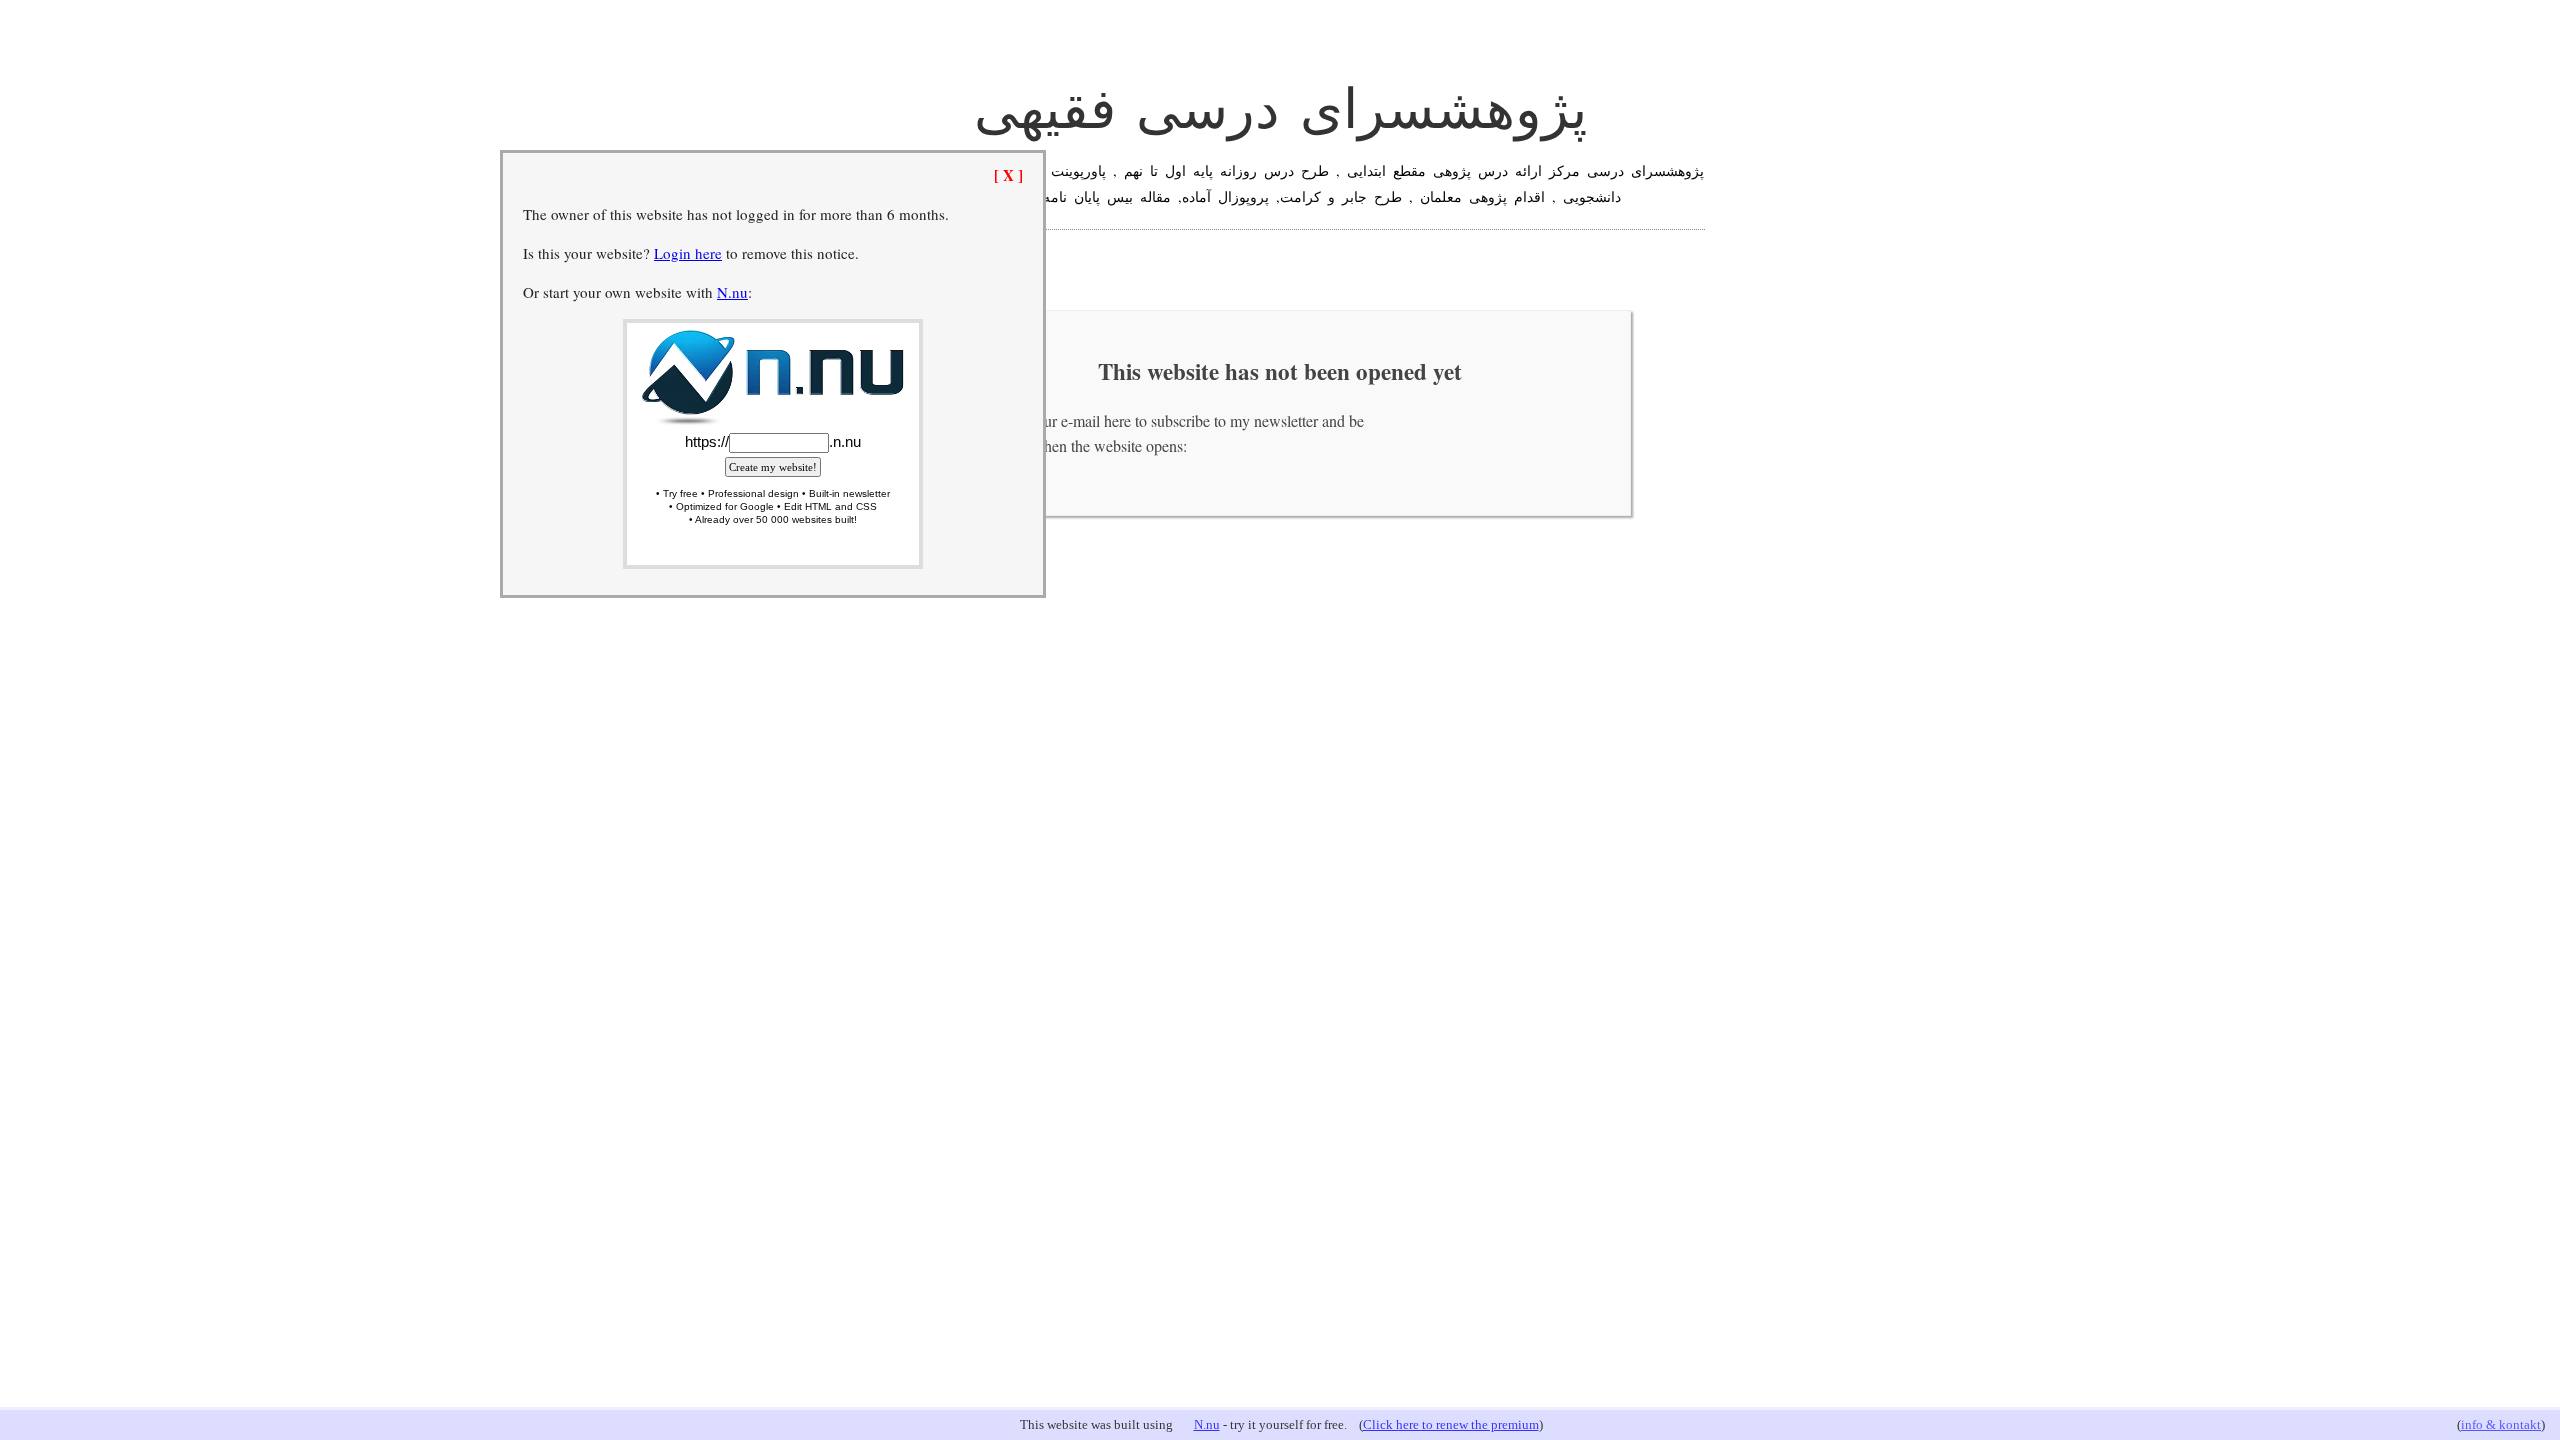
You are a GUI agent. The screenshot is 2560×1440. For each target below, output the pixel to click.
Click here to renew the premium (1451, 1424)
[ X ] (1008, 175)
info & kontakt (2501, 1424)
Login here (688, 253)
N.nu (1207, 1424)
